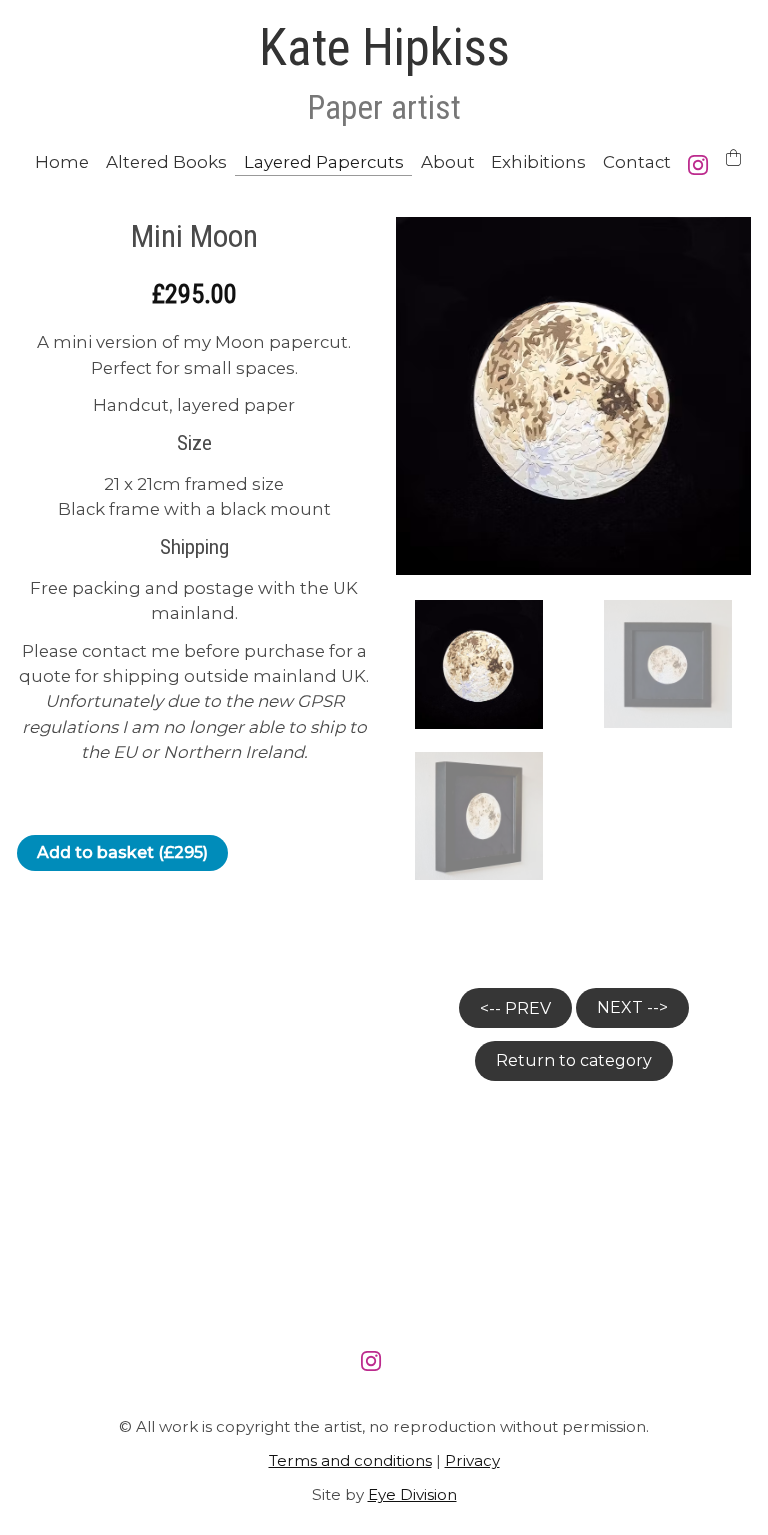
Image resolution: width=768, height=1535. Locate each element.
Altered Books (166, 162)
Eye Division (412, 1494)
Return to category (574, 1060)
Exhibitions (538, 162)
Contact (637, 162)
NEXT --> (632, 1007)
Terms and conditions (350, 1460)
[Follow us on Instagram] (702, 165)
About (448, 162)
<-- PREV (515, 1008)
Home (62, 162)
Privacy (472, 1460)
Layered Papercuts (324, 162)
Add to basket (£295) (122, 852)
